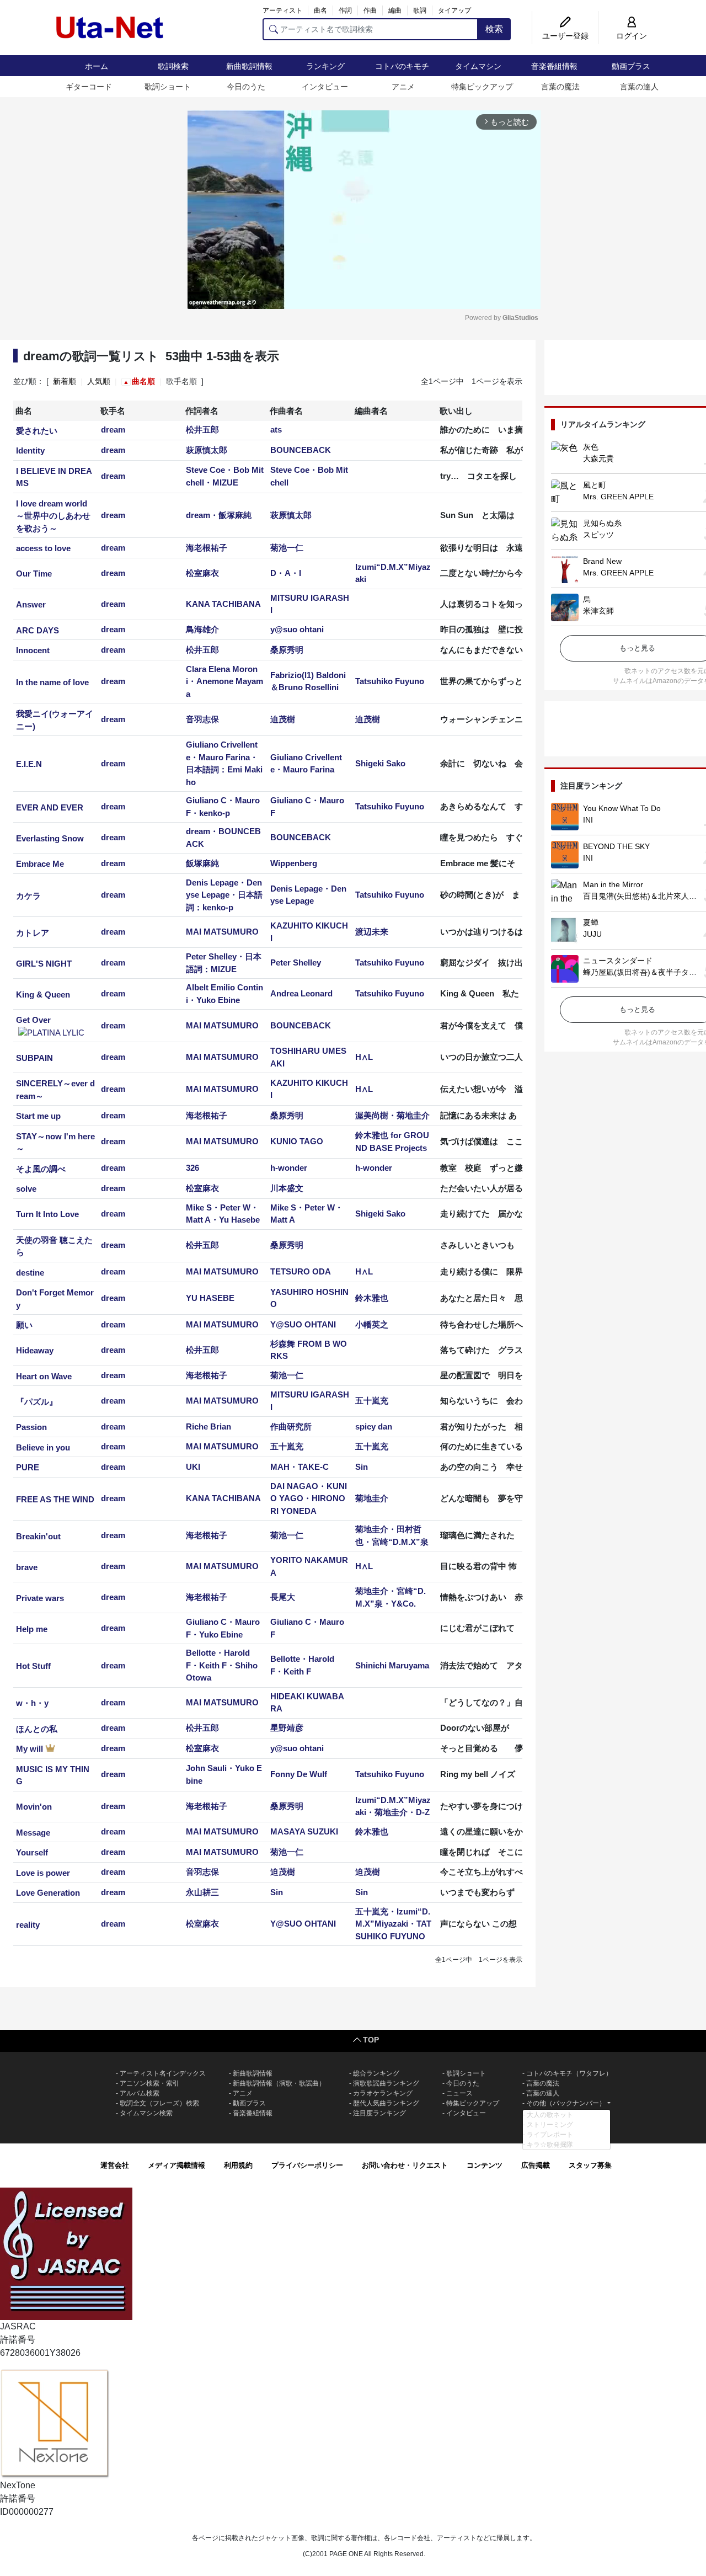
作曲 (370, 10)
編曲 (395, 10)
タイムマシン (478, 66)
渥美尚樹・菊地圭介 (392, 1115)
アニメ (403, 87)
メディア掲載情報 (176, 2165)
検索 (494, 29)
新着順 (65, 381)
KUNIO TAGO (297, 1141)
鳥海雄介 (202, 629)
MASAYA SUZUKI (304, 1831)
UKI (193, 1467)
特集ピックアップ (482, 87)
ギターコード (89, 87)
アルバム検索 (140, 2093)
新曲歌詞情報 (249, 66)
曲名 (320, 10)
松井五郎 (202, 430)
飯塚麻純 (202, 863)
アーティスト (282, 10)
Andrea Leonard (301, 993)
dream (113, 430)
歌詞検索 (173, 66)
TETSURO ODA (301, 1271)
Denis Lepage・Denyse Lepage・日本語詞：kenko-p (224, 895)
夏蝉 (591, 922)
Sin (362, 1467)
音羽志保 (202, 719)
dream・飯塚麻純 (219, 515)
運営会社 (115, 2165)
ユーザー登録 (565, 36)
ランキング (325, 66)
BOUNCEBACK (301, 450)
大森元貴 (598, 458)
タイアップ (454, 10)
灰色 (591, 447)
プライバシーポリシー (307, 2165)
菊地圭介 (372, 1498)
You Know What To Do (622, 808)
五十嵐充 (372, 1401)
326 (192, 1168)
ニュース (459, 2093)
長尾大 (283, 1597)
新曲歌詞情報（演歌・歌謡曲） (279, 2083)
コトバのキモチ (402, 66)
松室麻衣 (202, 573)
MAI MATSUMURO (222, 932)
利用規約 (238, 2165)
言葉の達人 (639, 87)
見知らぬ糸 (602, 523)
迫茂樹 (283, 719)
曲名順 (143, 381)
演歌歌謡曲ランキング (386, 2083)
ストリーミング (550, 2125)
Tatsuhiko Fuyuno (390, 681)
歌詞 (420, 10)
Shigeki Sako (380, 763)
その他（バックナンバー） (566, 2103)
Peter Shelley (296, 962)
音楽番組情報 (554, 66)
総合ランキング (376, 2073)
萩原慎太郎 (207, 450)
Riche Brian (208, 1426)
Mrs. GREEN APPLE (618, 497)
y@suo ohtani (297, 629)
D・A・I (286, 573)
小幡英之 (372, 1324)
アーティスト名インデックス (163, 2073)
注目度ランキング (379, 2113)
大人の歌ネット (550, 2115)
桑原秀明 (287, 650)
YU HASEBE (210, 1298)
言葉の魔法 (560, 87)
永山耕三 (202, 1892)
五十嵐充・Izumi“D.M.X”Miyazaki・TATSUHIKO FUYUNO (393, 1924)
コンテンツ (485, 2165)
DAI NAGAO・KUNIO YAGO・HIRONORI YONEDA (309, 1498)
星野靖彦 (287, 1728)
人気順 (99, 381)
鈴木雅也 (372, 1298)
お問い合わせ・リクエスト (405, 2165)
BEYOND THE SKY (616, 846)
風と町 (595, 485)
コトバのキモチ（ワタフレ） (569, 2073)
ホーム (97, 66)
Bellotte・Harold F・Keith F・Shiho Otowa (222, 1665)
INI (588, 820)
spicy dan (374, 1426)
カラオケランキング (383, 2093)
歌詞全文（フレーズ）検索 (159, 2103)
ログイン (632, 36)
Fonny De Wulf (299, 1774)
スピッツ (598, 535)
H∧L (364, 1057)
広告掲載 (536, 2165)
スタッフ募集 (590, 2165)
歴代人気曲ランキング (386, 2103)
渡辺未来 (372, 932)
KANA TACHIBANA (223, 604)
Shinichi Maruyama (392, 1665)
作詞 (345, 10)
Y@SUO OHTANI (303, 1324)
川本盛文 (287, 1188)
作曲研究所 (291, 1426)
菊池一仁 (287, 548)
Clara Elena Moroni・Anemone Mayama (224, 681)
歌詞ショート (168, 87)
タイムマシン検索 (146, 2113)
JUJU (592, 934)
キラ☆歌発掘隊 (550, 2145)
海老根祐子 (207, 548)
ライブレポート (550, 2135)
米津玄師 (598, 611)
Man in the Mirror (613, 884)
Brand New (602, 561)
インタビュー (325, 87)
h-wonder (289, 1168)
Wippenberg (294, 863)
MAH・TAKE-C (299, 1467)
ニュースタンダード (618, 961)
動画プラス (631, 66)
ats (276, 430)
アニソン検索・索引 (149, 2083)
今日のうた (246, 87)
